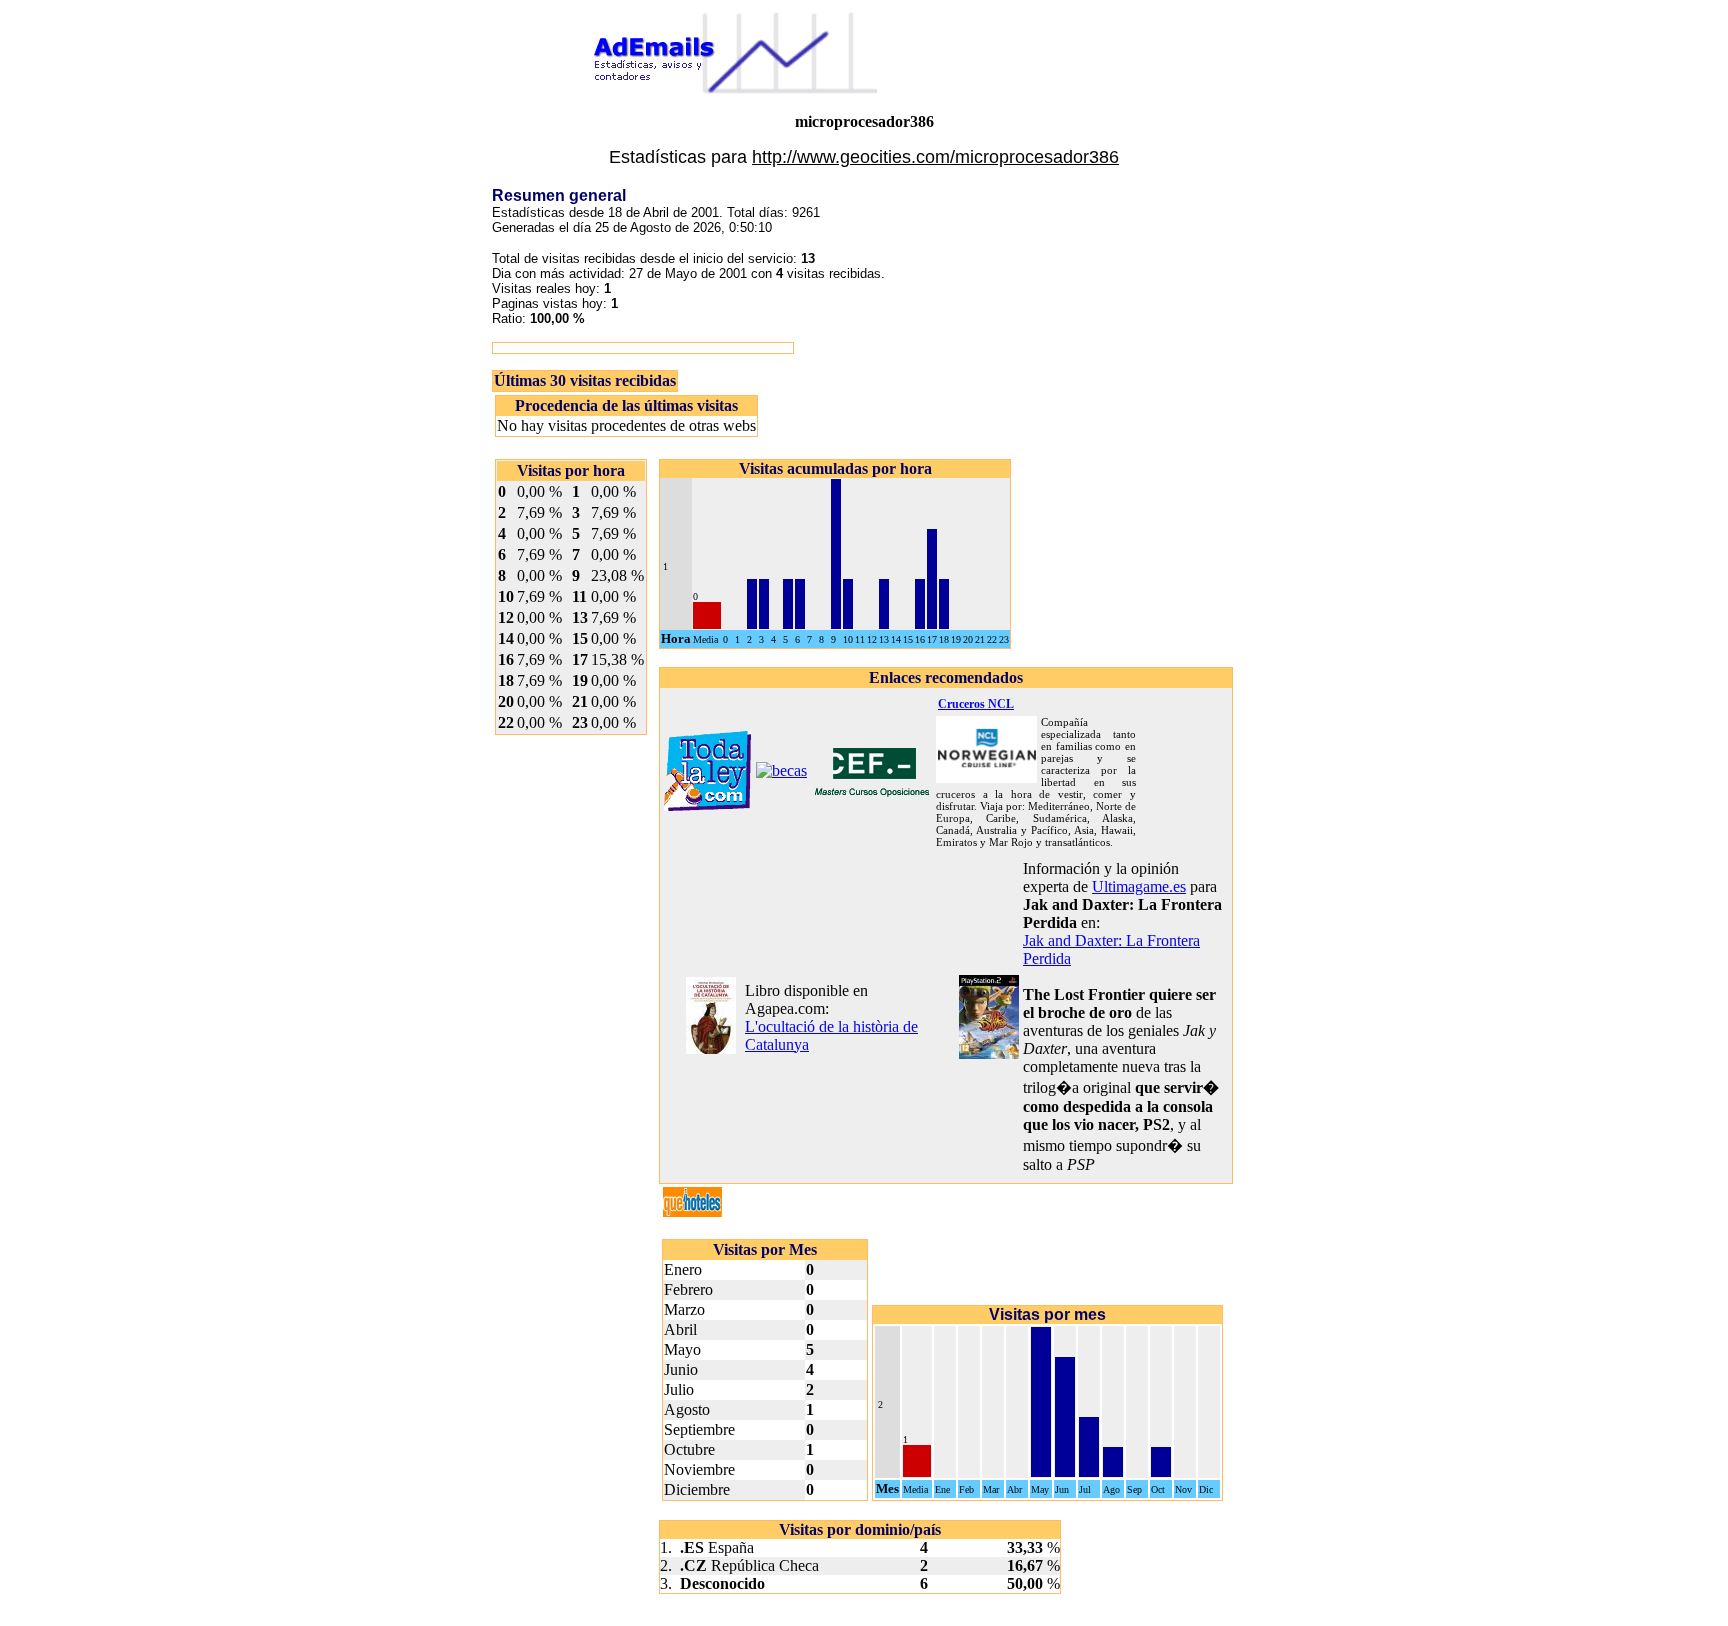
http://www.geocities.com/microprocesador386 (935, 157)
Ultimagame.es (1139, 886)
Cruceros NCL (976, 704)
